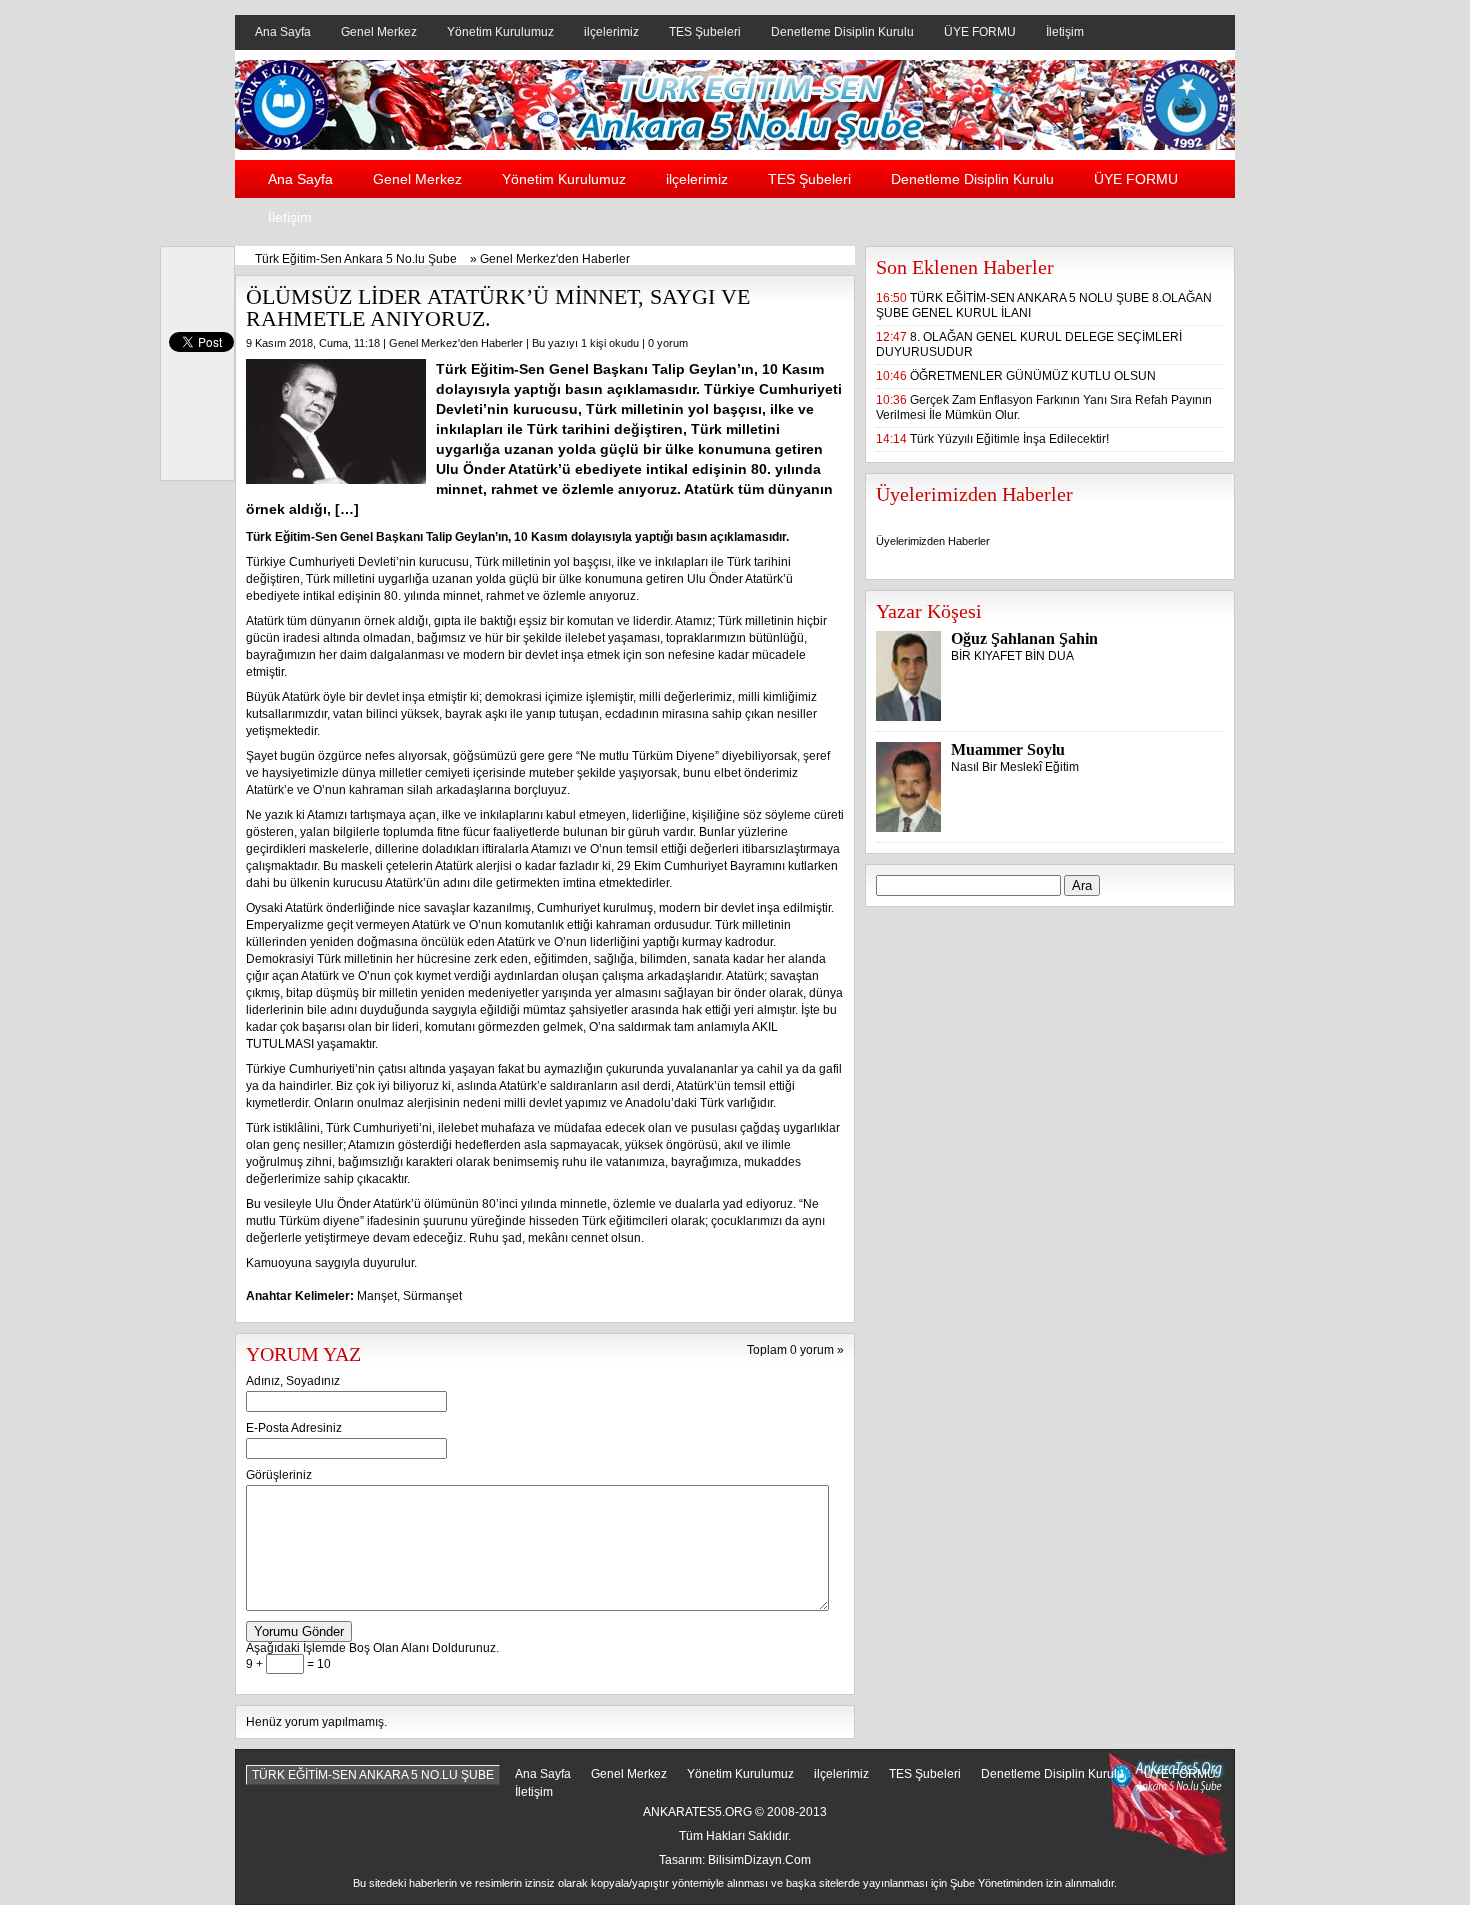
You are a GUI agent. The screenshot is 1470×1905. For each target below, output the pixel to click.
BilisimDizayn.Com (759, 1860)
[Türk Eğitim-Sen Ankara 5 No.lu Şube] (735, 146)
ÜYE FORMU (980, 32)
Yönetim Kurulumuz (500, 32)
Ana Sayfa (283, 32)
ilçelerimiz (611, 32)
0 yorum (668, 343)
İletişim (1065, 32)
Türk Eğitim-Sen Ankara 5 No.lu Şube (356, 259)
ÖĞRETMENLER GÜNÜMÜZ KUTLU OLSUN (1033, 376)
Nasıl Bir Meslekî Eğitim (1015, 767)
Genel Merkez (379, 32)
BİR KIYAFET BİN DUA (1012, 656)
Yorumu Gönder (299, 1631)
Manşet (377, 1296)
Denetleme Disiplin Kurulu (842, 32)
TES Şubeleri (705, 32)
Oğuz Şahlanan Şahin (1024, 638)
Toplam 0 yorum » (795, 1350)
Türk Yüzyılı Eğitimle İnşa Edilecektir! (1009, 439)
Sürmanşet (432, 1296)
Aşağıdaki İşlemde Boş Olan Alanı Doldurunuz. (372, 1648)
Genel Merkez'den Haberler (555, 259)
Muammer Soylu (1008, 749)
